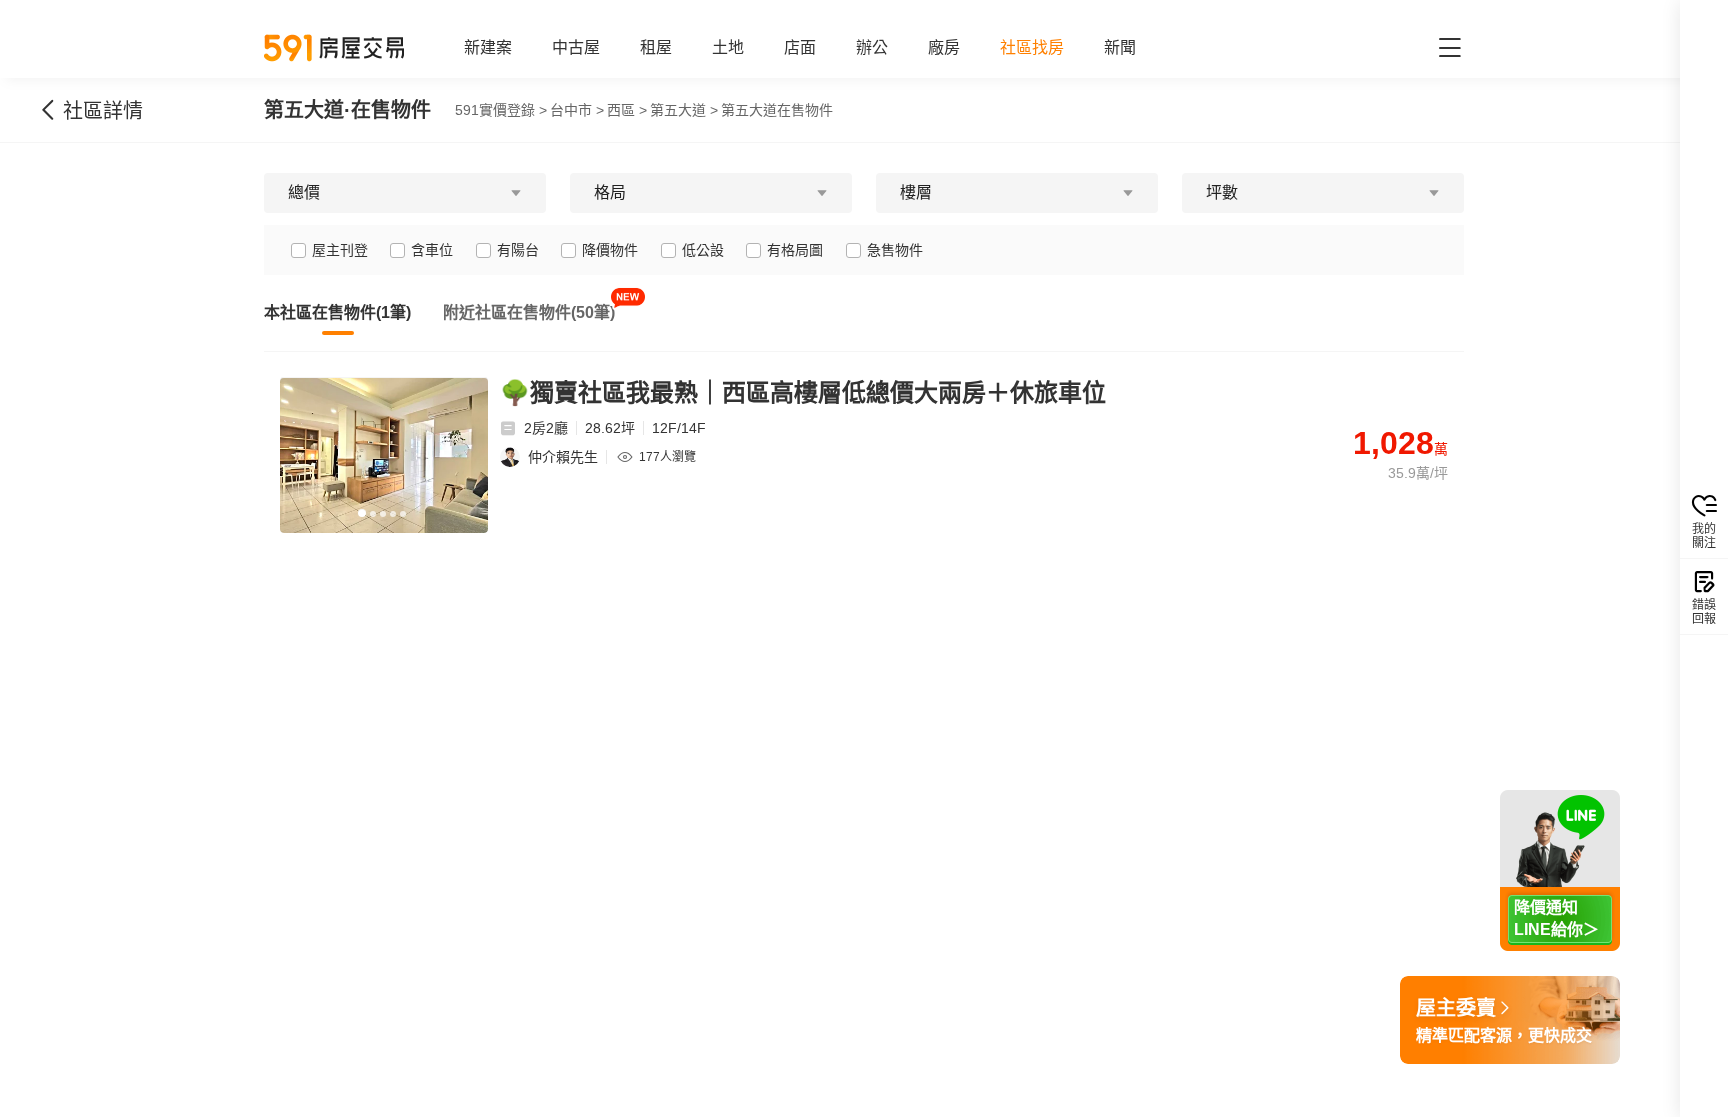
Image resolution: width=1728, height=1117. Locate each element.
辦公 (872, 47)
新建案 (488, 47)
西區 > (627, 110)
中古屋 (576, 47)
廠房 (944, 47)
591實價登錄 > (501, 110)
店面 (800, 47)
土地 (728, 47)
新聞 (1120, 47)
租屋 (656, 47)
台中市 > (577, 110)
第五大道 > (684, 110)
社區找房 (1032, 47)
